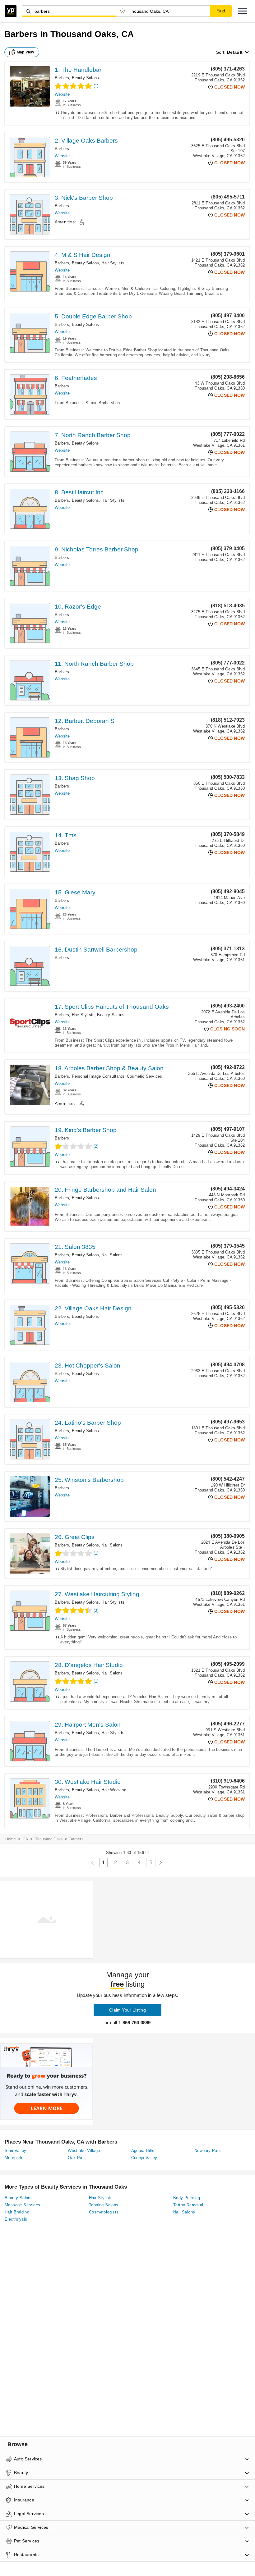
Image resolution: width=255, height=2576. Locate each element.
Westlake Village (84, 2151)
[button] (243, 11)
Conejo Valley (144, 2158)
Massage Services (22, 2205)
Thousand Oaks (49, 1839)
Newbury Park (208, 2151)
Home (11, 1839)
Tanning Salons (104, 2205)
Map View (25, 52)
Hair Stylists (113, 263)
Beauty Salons (86, 78)
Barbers (62, 78)
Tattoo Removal (188, 2205)
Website (62, 94)
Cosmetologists (104, 2212)
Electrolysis (16, 2219)
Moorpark (14, 2158)
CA (25, 1839)
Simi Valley (15, 2151)
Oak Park (77, 2158)
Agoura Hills (143, 2151)
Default (235, 52)
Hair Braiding (17, 2212)
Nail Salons (112, 1255)
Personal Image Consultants (98, 1076)
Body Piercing (187, 2198)
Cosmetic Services (144, 1076)
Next (161, 1863)
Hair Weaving (114, 1790)
